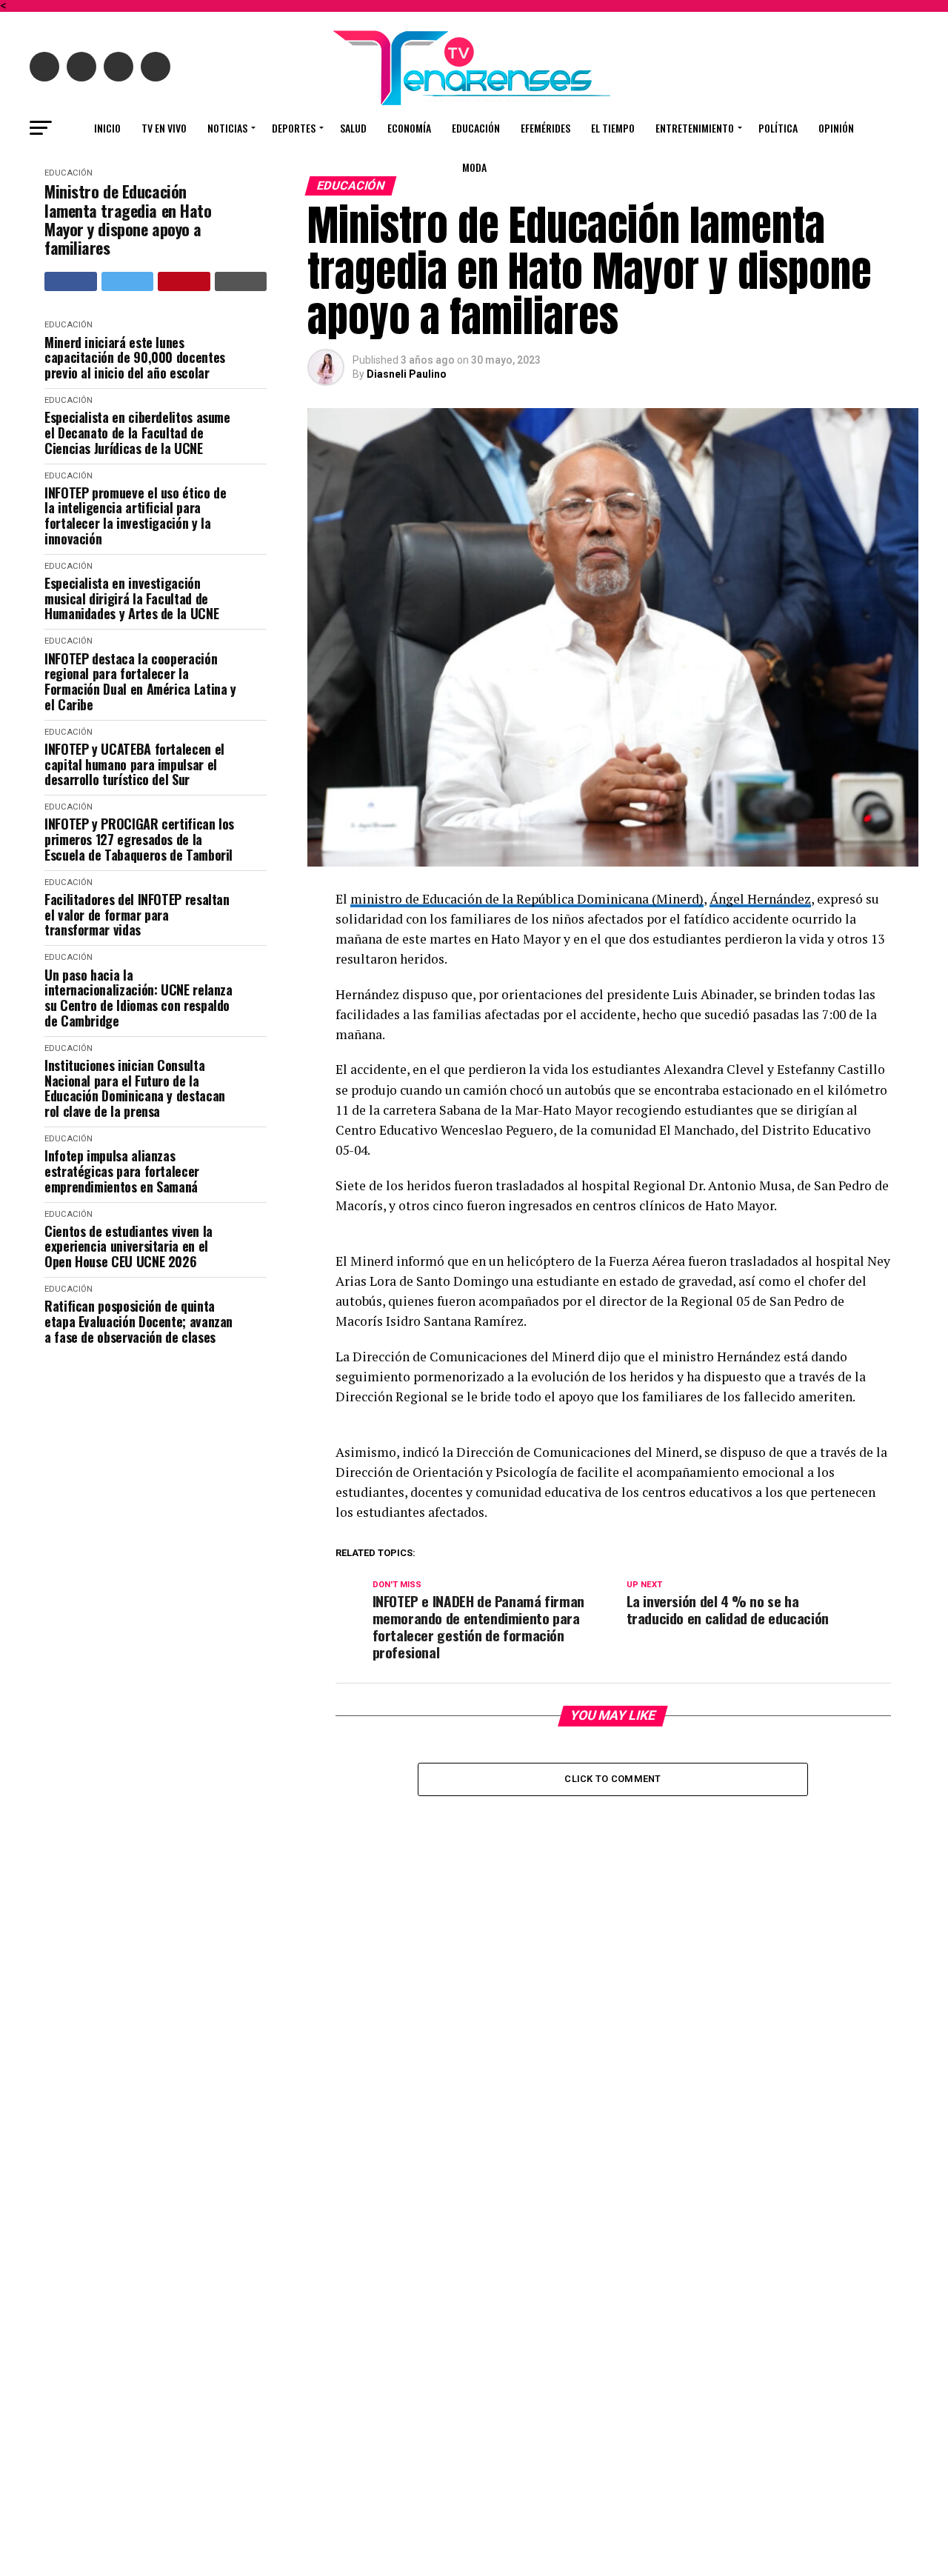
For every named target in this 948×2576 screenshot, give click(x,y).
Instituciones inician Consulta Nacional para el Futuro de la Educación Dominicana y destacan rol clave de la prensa (135, 1088)
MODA (474, 167)
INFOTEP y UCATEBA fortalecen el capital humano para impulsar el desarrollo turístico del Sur (134, 764)
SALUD (353, 128)
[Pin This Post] (184, 281)
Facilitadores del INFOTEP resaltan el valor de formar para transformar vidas (137, 915)
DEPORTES (294, 128)
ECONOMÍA (409, 128)
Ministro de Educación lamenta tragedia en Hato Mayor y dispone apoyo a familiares (128, 220)
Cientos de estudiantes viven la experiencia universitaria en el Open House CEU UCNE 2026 (128, 1247)
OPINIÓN (836, 128)
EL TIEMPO (613, 128)
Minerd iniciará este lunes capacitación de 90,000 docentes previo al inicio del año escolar (135, 358)
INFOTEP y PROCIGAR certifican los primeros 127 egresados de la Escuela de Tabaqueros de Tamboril (139, 839)
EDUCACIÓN (476, 128)
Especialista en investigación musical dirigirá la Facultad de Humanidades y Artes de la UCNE (131, 598)
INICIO (107, 128)
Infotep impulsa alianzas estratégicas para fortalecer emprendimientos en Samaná (122, 1171)
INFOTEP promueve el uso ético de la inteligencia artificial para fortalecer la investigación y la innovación (135, 516)
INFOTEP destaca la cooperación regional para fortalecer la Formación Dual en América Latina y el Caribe (140, 682)
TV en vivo (164, 128)
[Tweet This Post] (128, 281)
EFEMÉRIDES (545, 128)
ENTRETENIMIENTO (695, 128)
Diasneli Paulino (407, 374)
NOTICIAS (227, 128)
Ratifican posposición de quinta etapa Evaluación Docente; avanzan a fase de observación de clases (138, 1321)
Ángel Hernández (760, 899)
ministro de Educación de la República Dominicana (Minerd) (527, 899)
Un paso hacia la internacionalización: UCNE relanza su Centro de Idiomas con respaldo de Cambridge (138, 998)
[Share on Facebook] (71, 281)
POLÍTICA (778, 128)
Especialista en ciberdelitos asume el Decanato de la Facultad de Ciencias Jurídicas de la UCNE (137, 433)
